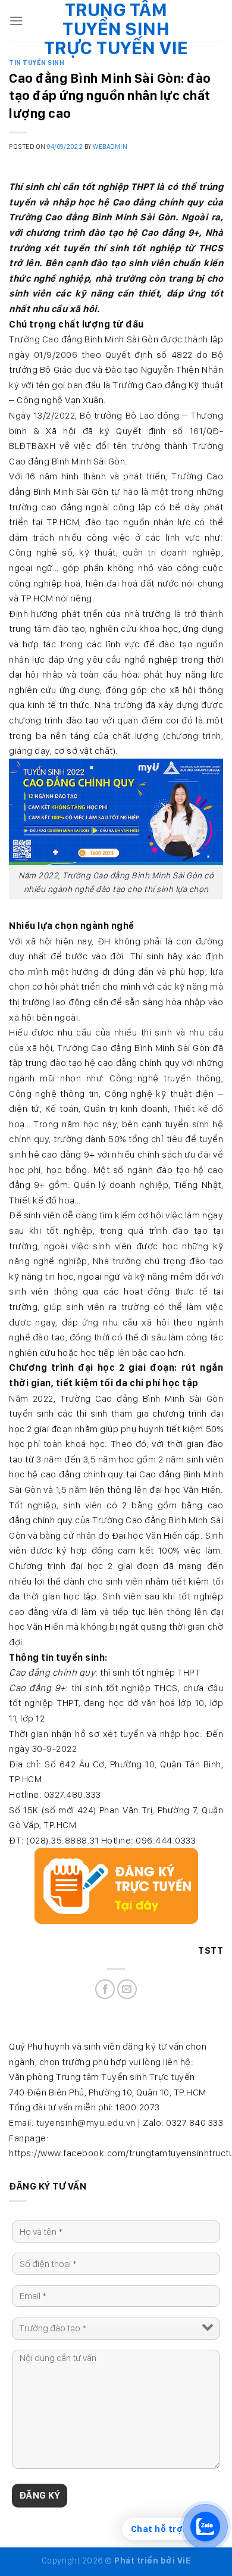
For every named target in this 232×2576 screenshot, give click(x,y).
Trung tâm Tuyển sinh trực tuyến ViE (116, 29)
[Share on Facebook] (105, 1989)
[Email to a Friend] (127, 1989)
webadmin (110, 146)
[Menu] (16, 21)
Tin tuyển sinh (37, 63)
